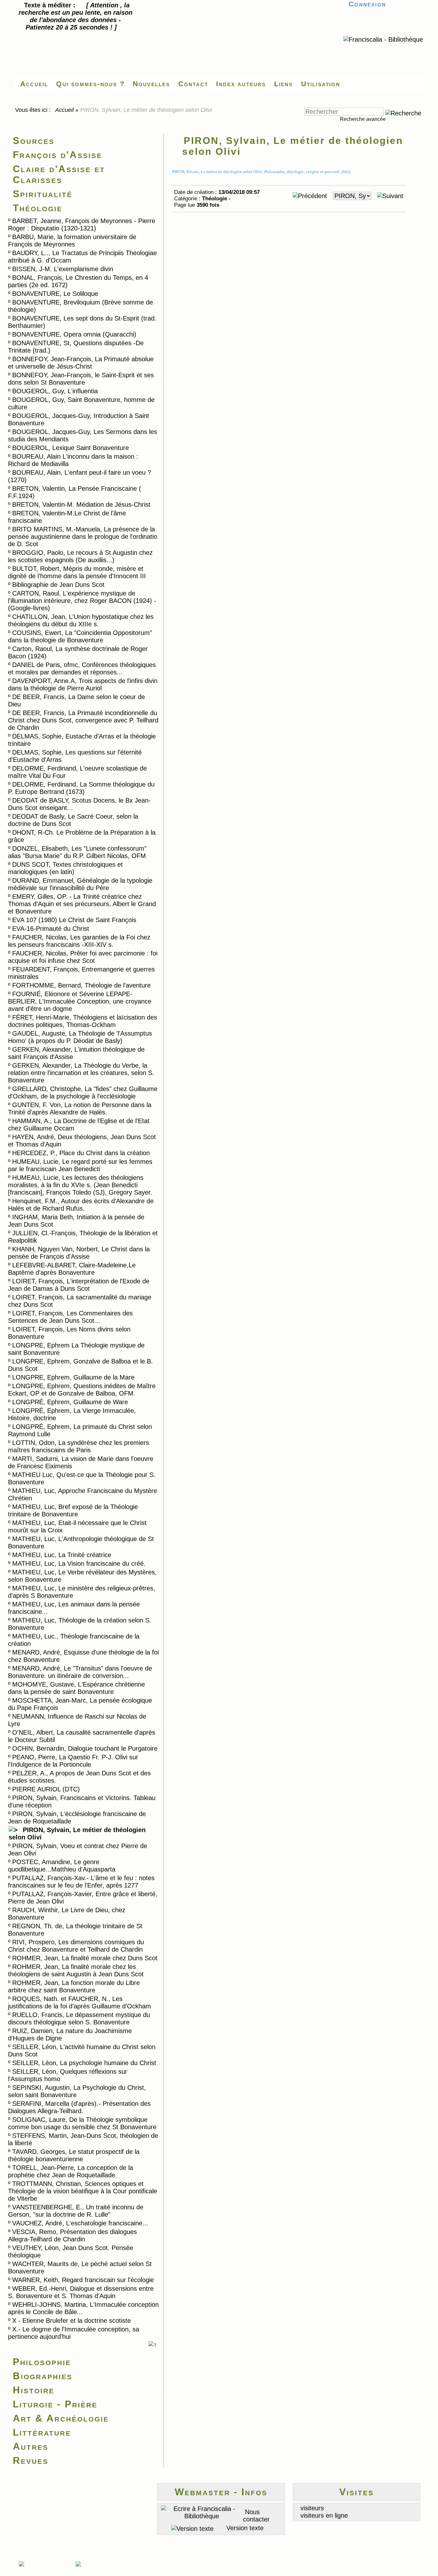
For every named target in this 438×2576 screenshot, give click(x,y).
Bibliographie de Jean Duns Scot (58, 585)
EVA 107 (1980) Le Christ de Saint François (74, 920)
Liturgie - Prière (55, 2404)
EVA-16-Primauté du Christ (51, 929)
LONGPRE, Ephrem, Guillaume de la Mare (73, 1377)
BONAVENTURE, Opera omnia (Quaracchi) (74, 334)
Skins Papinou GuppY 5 (35, 2571)
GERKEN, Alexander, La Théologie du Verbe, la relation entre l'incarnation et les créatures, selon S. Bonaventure (81, 1073)
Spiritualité (43, 194)
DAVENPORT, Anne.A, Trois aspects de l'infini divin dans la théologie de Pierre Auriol (83, 684)
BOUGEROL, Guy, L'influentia (55, 391)
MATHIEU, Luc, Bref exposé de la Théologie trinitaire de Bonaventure (73, 1510)
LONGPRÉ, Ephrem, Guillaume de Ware (70, 1402)
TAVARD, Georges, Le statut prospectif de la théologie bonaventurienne (74, 2155)
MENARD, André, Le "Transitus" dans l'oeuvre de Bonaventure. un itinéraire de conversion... (80, 1672)
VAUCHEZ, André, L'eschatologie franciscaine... (80, 2223)
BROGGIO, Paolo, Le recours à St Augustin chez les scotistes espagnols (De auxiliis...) (80, 556)
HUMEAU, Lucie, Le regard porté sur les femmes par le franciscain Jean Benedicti (80, 1165)
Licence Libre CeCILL (72, 2571)
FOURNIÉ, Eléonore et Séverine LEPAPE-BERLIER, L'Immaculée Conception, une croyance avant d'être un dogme (80, 1001)
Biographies (43, 2376)
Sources (34, 141)
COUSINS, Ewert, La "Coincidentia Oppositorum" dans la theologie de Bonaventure (80, 636)
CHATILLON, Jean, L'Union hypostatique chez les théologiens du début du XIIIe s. (81, 620)
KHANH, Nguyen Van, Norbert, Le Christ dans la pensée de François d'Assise (79, 1253)
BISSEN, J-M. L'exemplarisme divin (63, 269)
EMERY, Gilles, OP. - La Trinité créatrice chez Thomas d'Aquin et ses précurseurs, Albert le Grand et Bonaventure (82, 904)
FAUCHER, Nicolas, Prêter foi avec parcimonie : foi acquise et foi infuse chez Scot (83, 957)
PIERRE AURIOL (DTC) (46, 1789)
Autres (31, 2446)
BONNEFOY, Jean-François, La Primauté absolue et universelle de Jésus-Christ (81, 363)
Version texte (244, 2528)
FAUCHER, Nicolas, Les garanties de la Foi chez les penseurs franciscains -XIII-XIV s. (79, 941)
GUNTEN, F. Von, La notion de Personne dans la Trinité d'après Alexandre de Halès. (80, 1109)
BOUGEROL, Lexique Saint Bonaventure (71, 448)
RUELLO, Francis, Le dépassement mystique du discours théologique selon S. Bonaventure (79, 2018)
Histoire (34, 2390)
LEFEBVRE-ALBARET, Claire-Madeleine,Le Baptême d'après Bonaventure (72, 1269)
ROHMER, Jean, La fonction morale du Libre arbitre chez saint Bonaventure (74, 1986)
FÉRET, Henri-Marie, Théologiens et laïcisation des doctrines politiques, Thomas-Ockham (83, 1021)
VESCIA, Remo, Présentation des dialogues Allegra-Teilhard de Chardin (72, 2235)
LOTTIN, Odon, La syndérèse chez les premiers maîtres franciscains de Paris (79, 1446)
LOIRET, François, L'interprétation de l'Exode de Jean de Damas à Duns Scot (79, 1285)
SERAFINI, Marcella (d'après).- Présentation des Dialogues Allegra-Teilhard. (79, 2107)
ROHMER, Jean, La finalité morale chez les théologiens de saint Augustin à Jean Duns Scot (76, 1970)
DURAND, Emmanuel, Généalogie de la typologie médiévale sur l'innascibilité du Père (80, 884)
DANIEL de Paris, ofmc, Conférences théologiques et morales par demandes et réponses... (82, 668)
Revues (31, 2460)
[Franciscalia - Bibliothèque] (383, 39)
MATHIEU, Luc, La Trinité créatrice (62, 1555)
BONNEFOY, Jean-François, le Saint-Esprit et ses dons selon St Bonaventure (81, 379)
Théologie (38, 208)
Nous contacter (256, 2516)
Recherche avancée (363, 119)
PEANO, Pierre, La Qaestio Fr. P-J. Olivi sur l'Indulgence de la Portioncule (73, 1761)
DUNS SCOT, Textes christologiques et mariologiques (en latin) (65, 868)
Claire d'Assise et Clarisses (59, 174)
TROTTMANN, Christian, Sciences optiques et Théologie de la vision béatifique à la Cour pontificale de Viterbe (83, 2191)
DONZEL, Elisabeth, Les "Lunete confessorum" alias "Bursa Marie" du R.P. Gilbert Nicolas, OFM (77, 852)
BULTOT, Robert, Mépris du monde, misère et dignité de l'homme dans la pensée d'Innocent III (77, 572)
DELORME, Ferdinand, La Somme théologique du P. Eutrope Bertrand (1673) (81, 788)
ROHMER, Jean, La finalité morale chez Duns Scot (85, 1958)
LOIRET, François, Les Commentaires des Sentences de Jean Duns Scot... (70, 1317)
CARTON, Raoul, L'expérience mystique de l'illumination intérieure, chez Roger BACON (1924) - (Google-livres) (82, 601)
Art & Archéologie (61, 2418)
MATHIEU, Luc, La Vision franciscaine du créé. (79, 1563)
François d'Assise (58, 155)
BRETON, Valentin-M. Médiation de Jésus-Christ (81, 504)
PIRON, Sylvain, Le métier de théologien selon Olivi (77, 1834)
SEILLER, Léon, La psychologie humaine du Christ (84, 2063)
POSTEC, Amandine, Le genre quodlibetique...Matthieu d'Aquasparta (62, 1866)
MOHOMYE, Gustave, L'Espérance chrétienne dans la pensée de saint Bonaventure (76, 1688)
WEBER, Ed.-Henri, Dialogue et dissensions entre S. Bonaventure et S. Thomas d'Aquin (81, 2292)
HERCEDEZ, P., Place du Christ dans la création (81, 1153)
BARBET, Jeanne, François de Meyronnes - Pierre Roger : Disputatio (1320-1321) (82, 225)
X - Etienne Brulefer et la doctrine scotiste (72, 2321)
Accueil (65, 110)
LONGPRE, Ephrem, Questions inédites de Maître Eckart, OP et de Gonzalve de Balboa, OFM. (82, 1390)
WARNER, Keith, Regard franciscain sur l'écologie (83, 2280)
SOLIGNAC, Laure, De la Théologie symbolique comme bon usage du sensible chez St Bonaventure (82, 2123)
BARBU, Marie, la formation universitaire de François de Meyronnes (72, 241)
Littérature (42, 2432)
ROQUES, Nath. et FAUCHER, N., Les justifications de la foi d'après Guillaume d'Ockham (80, 2002)
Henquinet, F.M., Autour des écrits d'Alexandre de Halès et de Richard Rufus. (81, 1205)
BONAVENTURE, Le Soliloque (55, 294)
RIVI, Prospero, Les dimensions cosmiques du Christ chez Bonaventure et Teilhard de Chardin (76, 1946)
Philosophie (42, 2362)
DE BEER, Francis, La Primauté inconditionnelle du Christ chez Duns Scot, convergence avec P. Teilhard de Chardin (83, 720)
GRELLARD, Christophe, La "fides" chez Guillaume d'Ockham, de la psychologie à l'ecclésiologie (83, 1092)
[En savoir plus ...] (88, 2564)
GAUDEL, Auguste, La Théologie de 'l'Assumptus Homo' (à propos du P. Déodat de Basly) (80, 1037)
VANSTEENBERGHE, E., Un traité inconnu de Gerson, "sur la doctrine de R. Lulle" (76, 2211)
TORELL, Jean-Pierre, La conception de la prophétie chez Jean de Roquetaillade (71, 2171)
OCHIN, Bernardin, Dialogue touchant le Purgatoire (85, 1748)
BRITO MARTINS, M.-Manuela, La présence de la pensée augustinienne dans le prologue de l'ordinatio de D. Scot (83, 537)
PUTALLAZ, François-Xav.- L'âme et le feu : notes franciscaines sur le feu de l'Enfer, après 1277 (81, 1882)
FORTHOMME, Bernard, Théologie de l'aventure (81, 985)
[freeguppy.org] (32, 2564)
